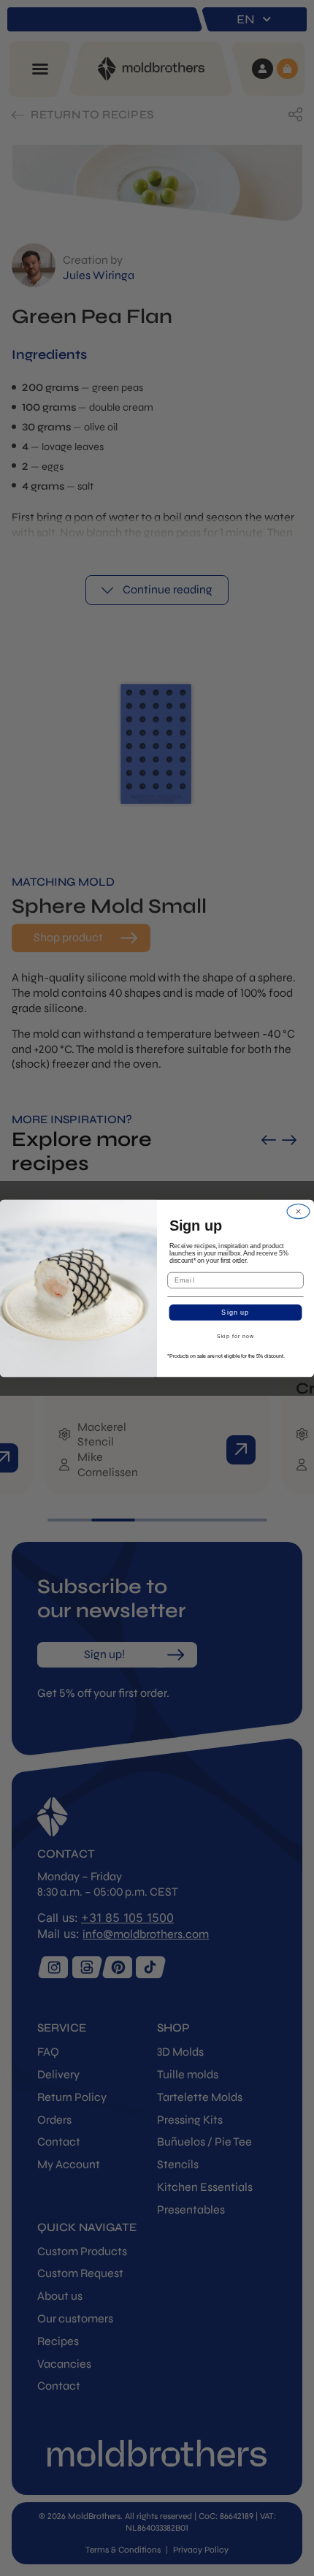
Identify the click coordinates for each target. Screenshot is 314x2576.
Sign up (235, 1312)
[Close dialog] (299, 1211)
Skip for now (235, 1337)
